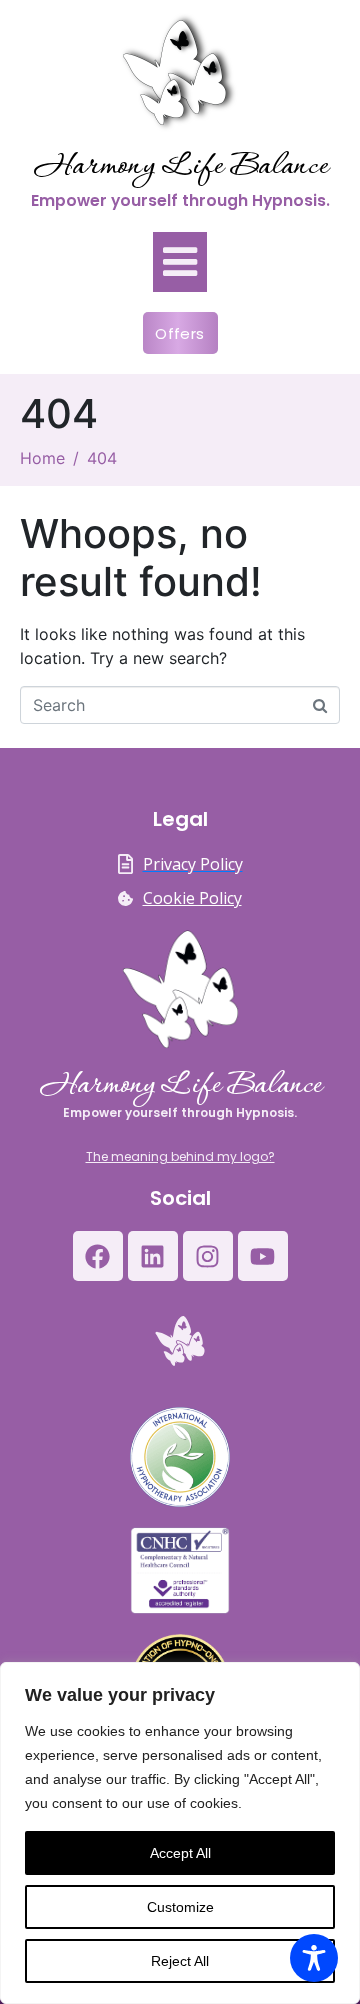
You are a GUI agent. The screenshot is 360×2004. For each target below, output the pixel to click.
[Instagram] (208, 1256)
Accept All (180, 1853)
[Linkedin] (153, 1256)
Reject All (180, 1961)
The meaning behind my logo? (180, 1156)
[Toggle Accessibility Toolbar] (314, 1958)
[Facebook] (98, 1256)
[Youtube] (263, 1256)
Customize (180, 1907)
